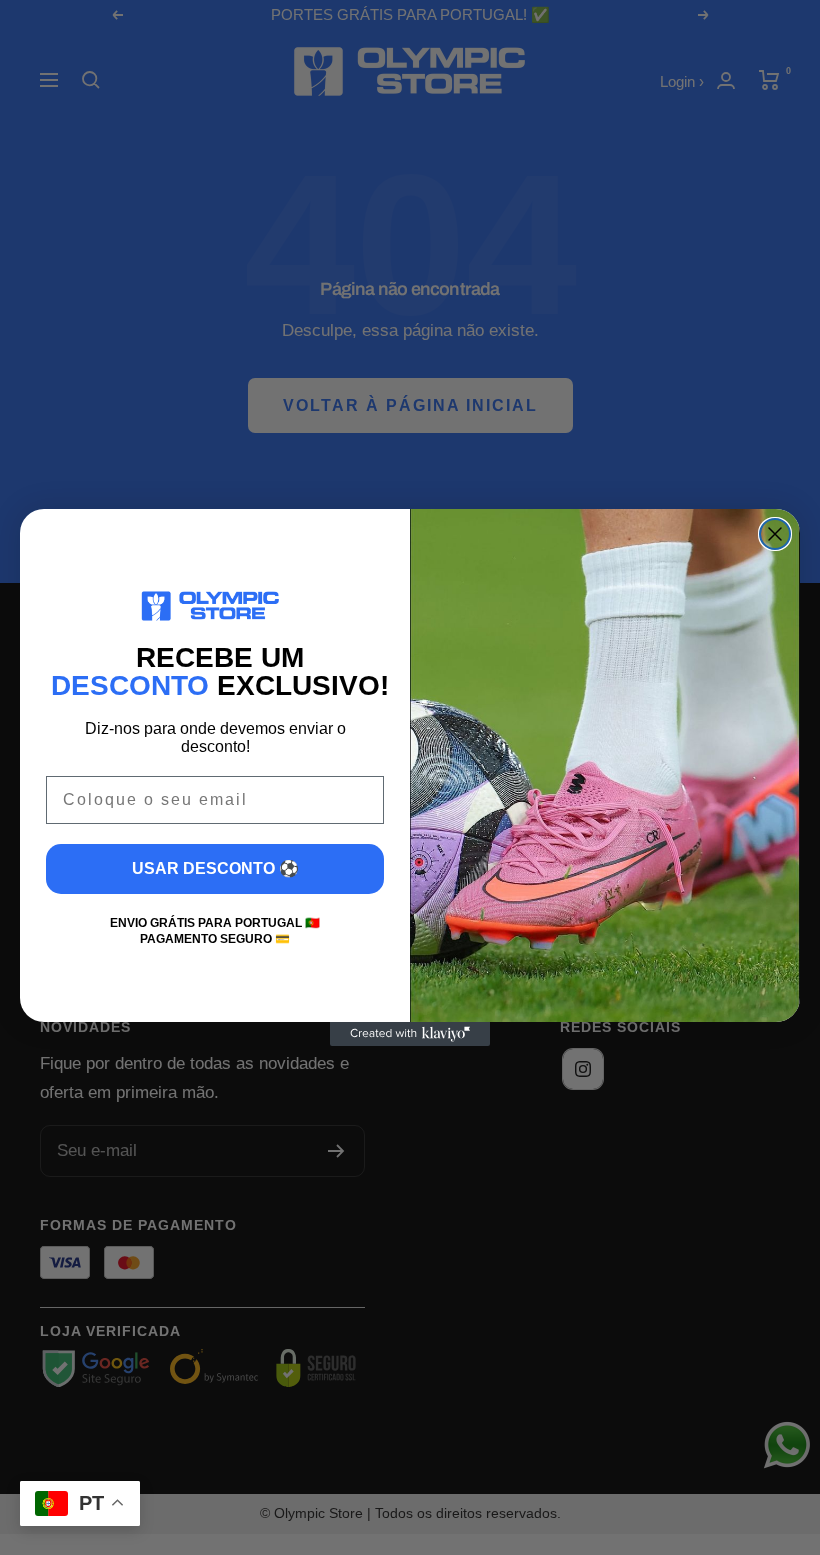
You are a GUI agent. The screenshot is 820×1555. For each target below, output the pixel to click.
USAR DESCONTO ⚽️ (215, 868)
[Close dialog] (775, 534)
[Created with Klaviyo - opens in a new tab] (410, 1034)
